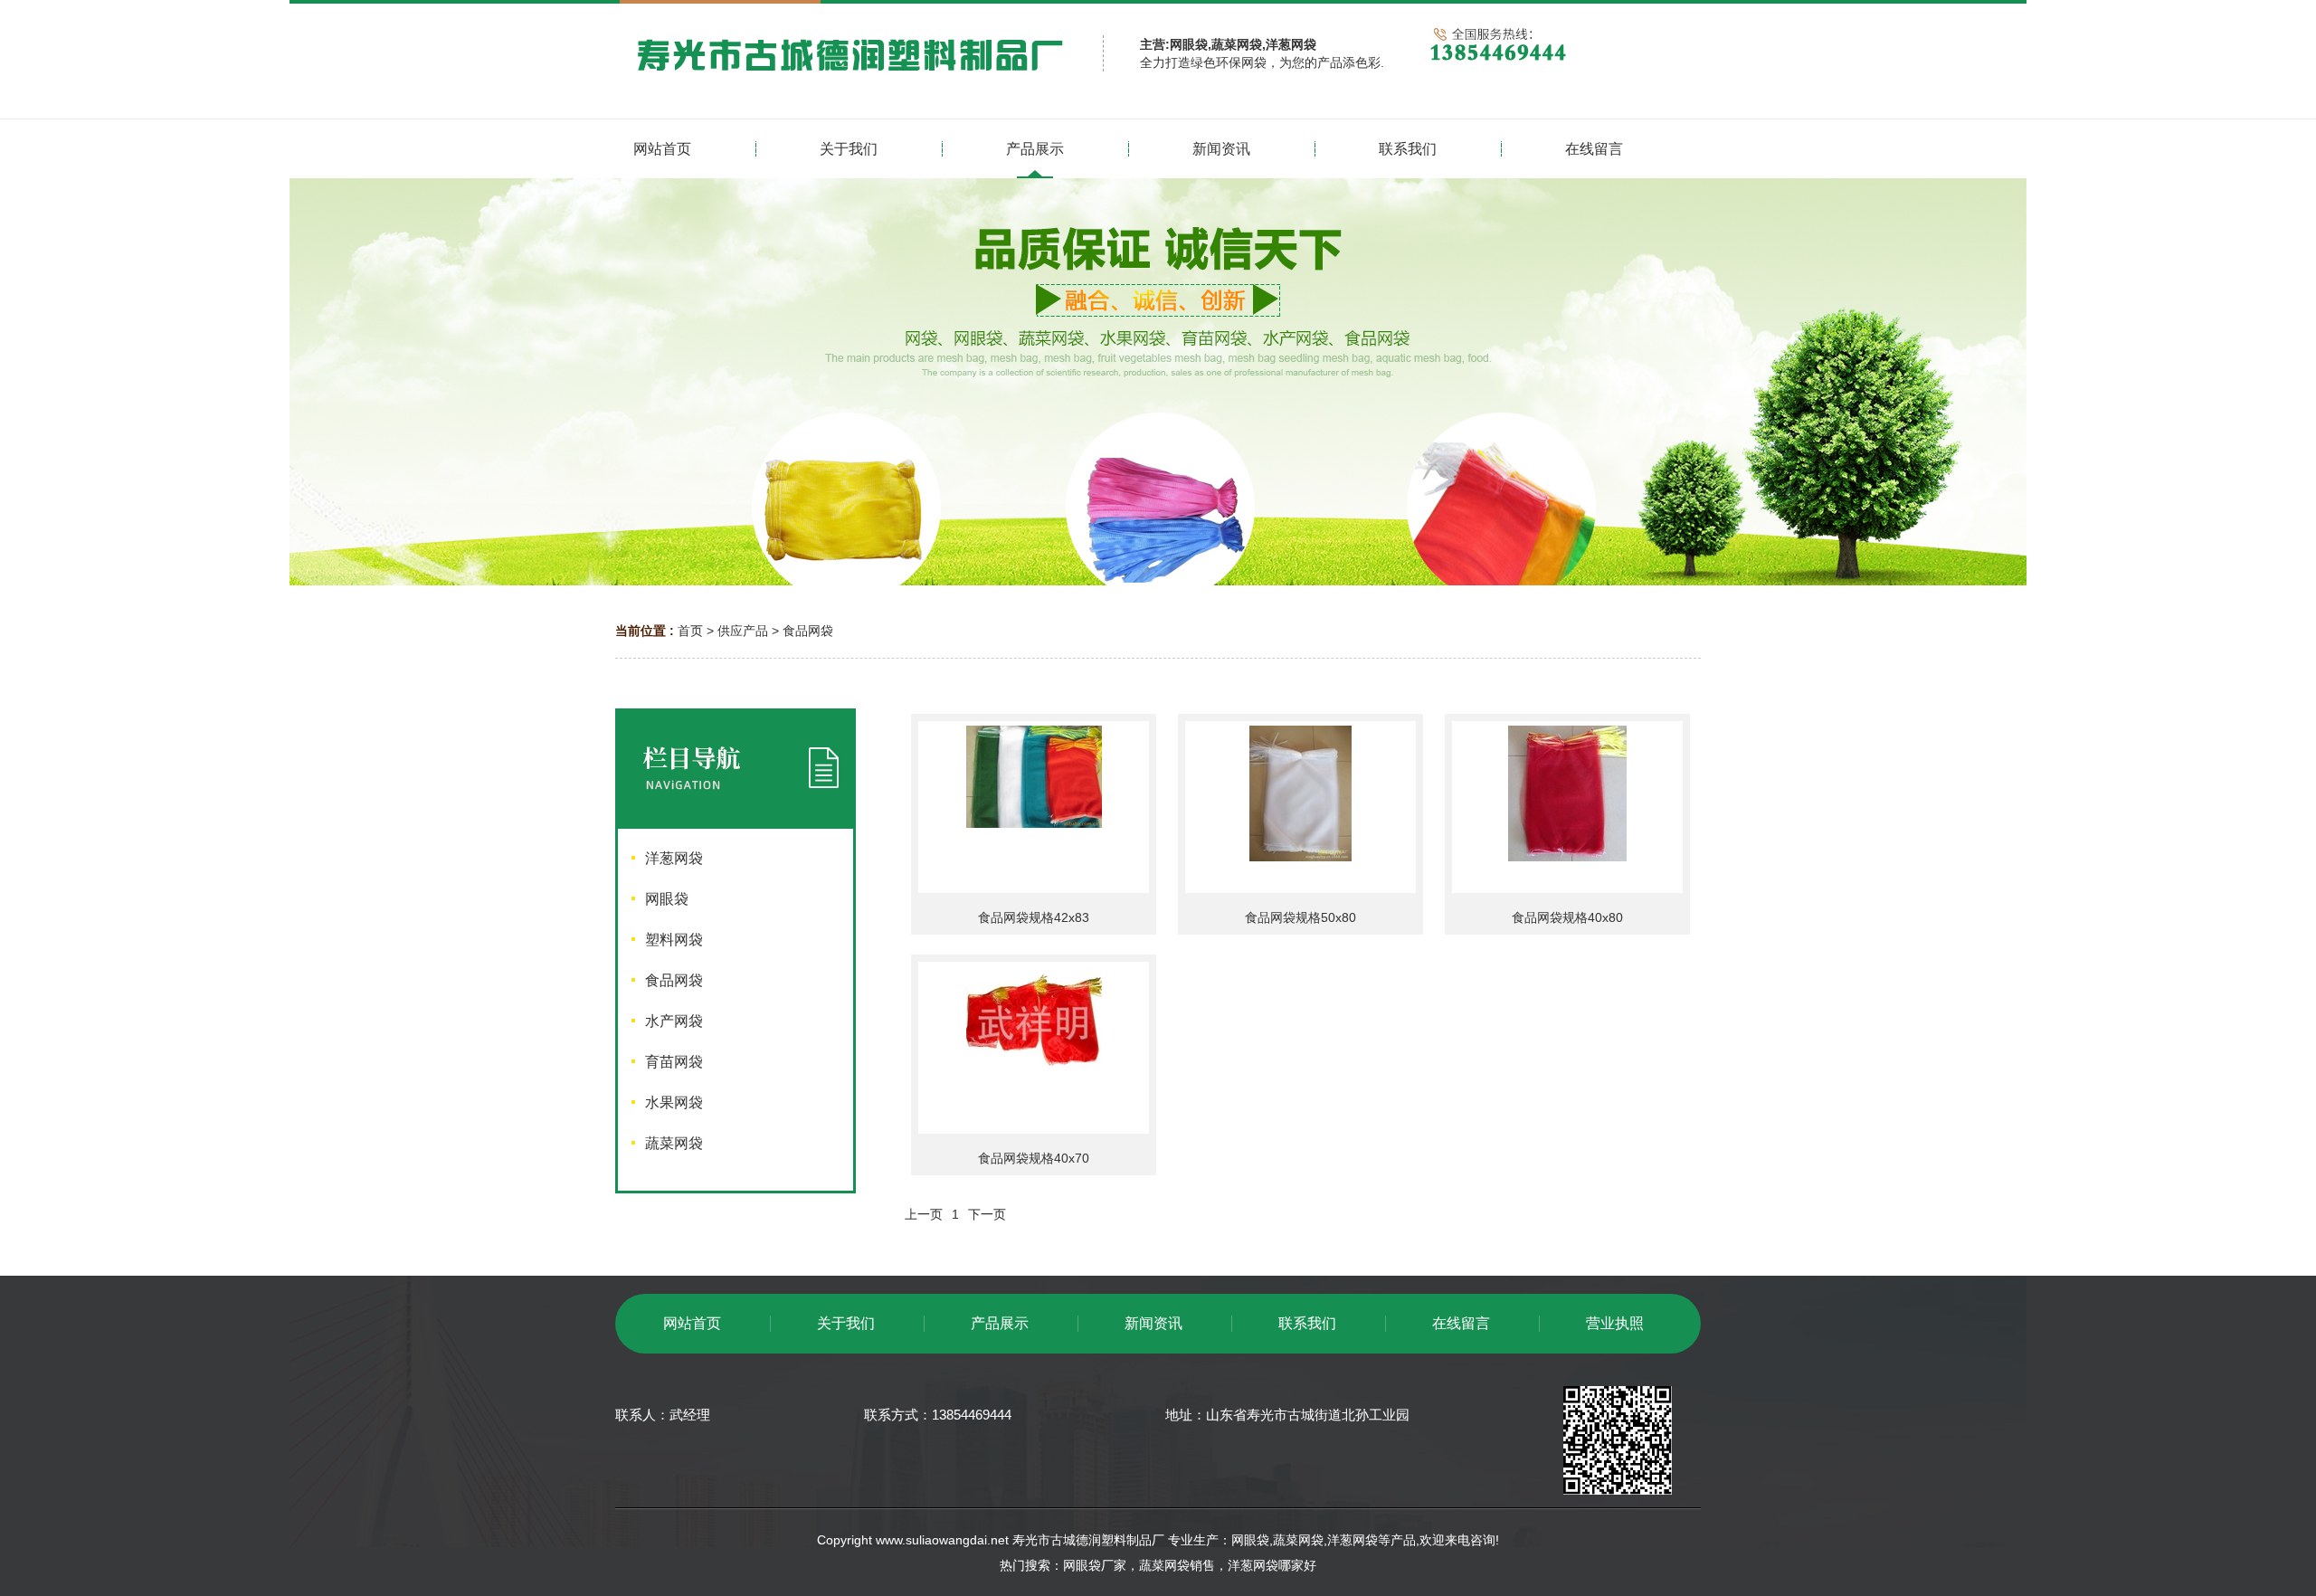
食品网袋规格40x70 (1034, 1158)
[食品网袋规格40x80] (1567, 807)
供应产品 (743, 631)
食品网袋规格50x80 (1300, 917)
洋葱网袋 (1353, 1540)
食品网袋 (808, 631)
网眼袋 (1250, 1540)
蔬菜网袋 (1298, 1540)
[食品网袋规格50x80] (1300, 807)
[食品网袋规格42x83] (1034, 807)
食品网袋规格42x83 (1034, 917)
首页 (690, 631)
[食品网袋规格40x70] (1034, 1048)
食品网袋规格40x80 (1567, 917)
